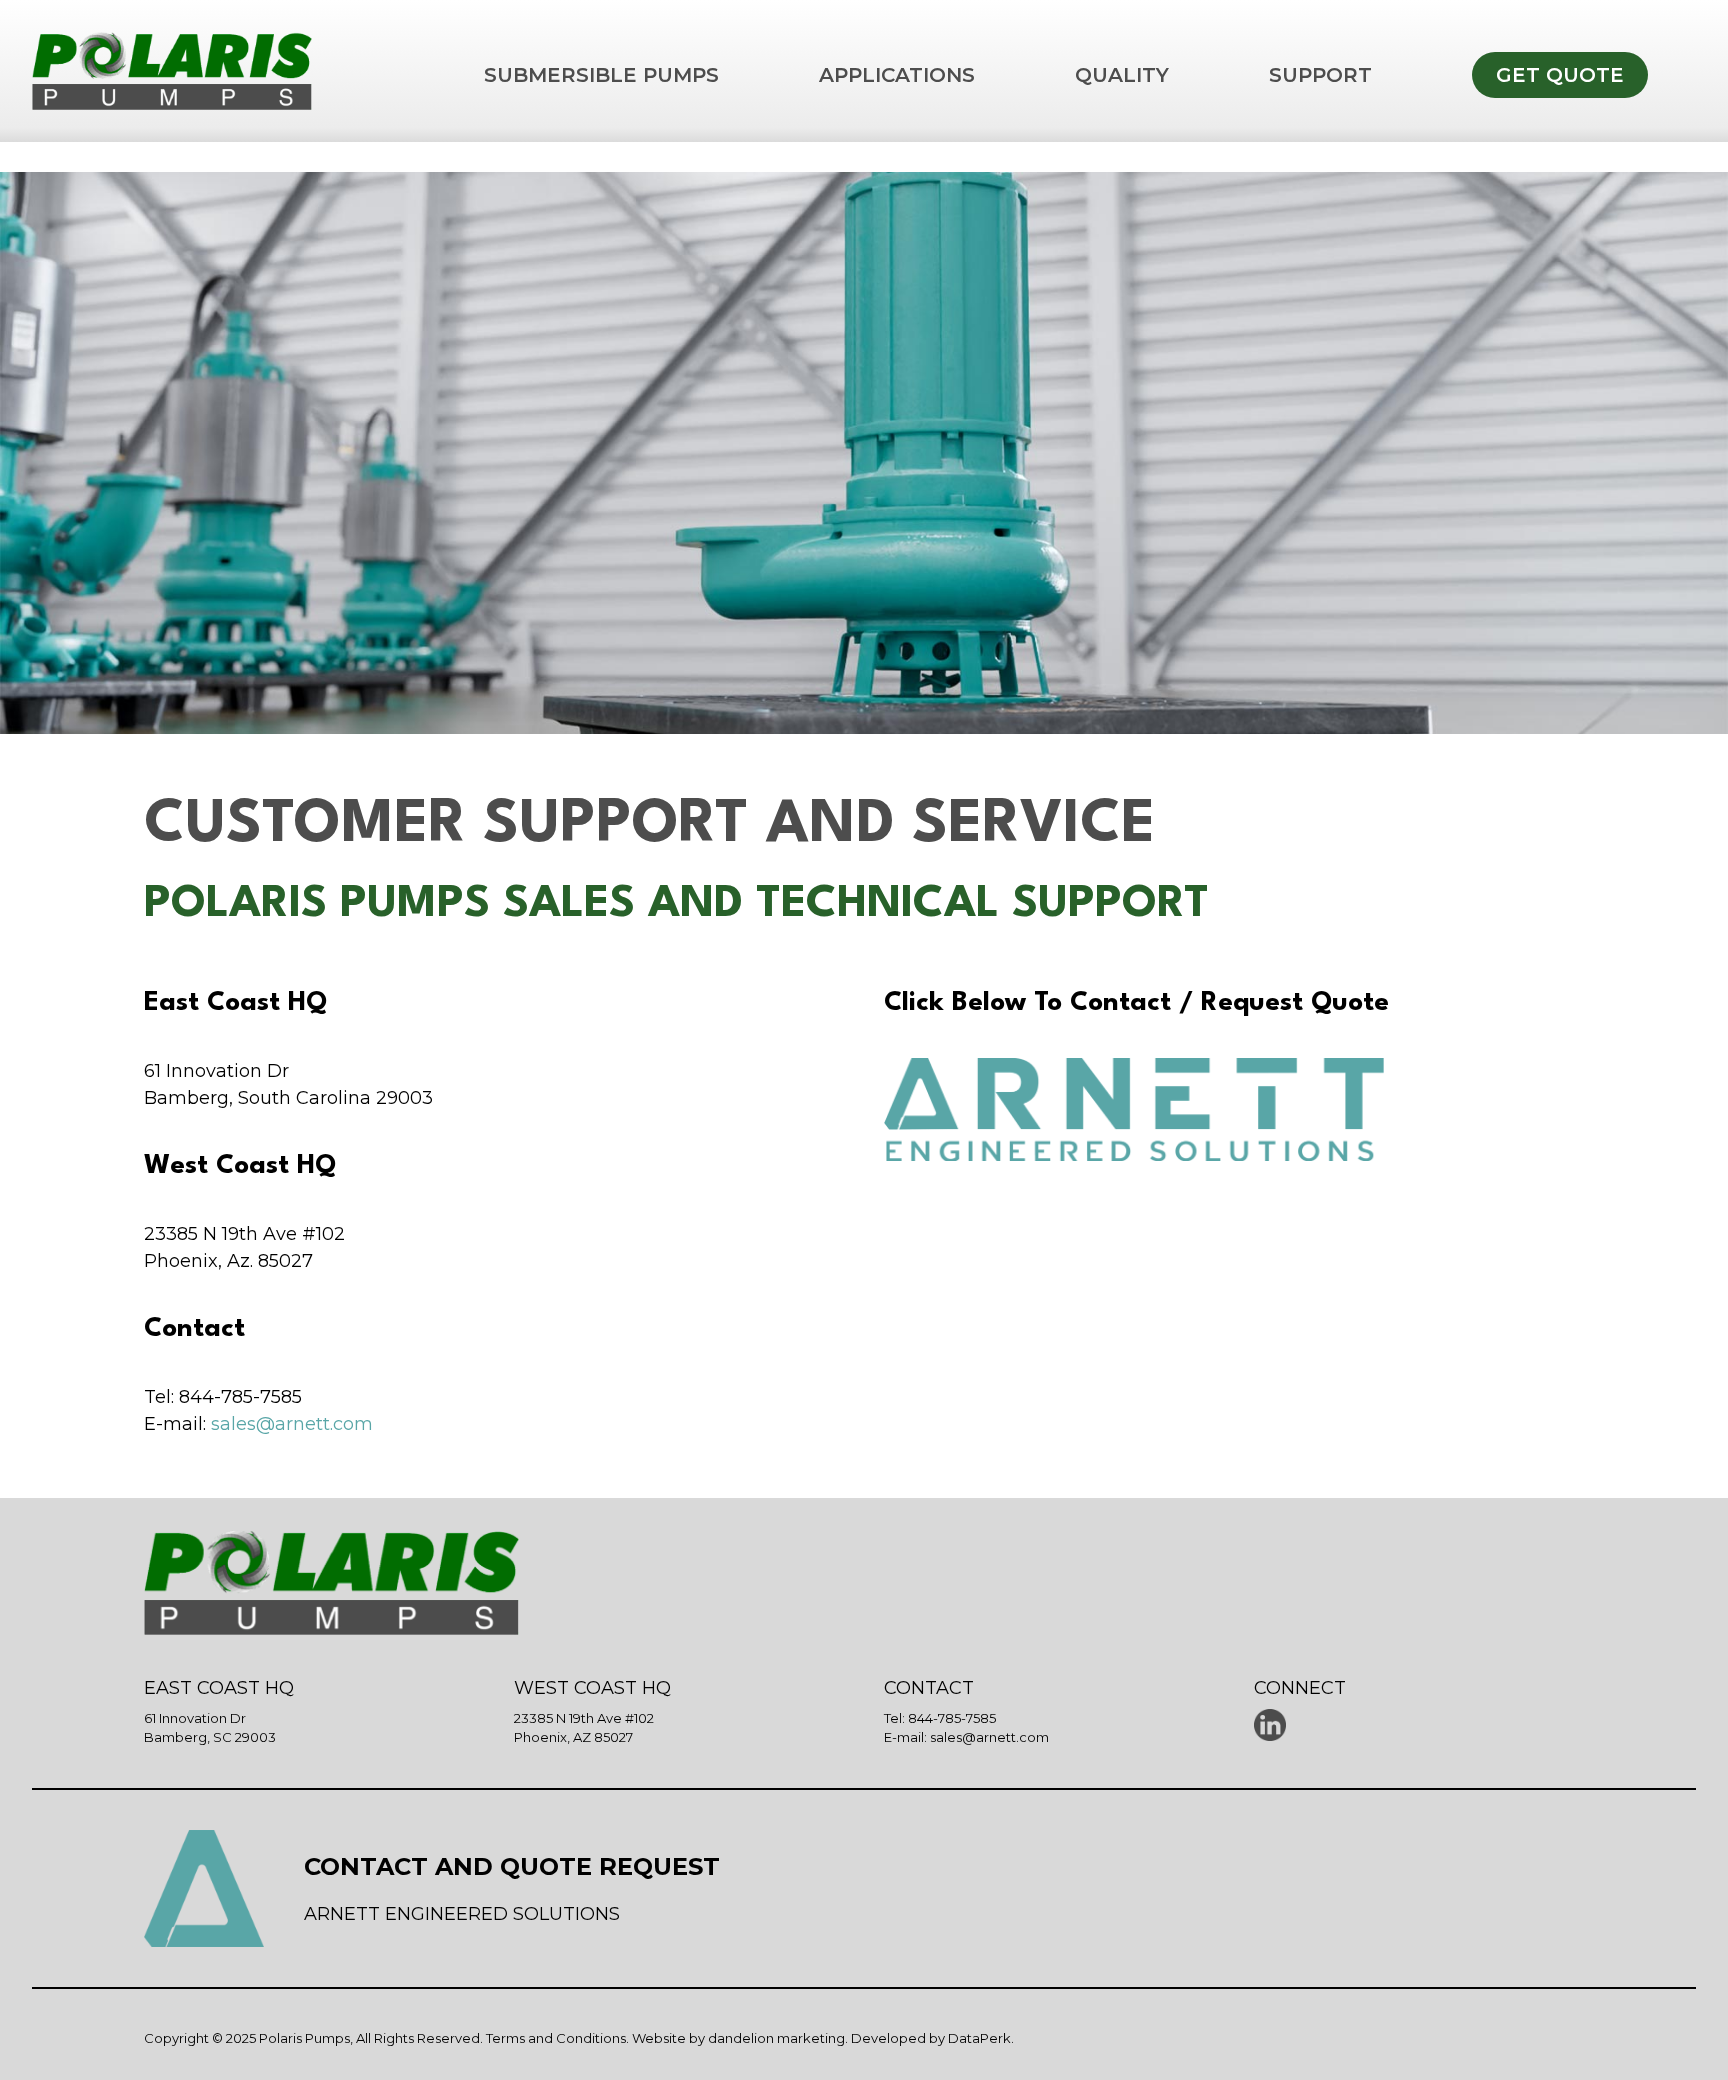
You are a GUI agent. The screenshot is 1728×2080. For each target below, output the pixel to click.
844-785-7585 (952, 1718)
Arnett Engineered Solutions (462, 1914)
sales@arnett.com (292, 1424)
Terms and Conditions (556, 2038)
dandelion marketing (776, 2038)
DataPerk (979, 2038)
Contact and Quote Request (512, 1866)
